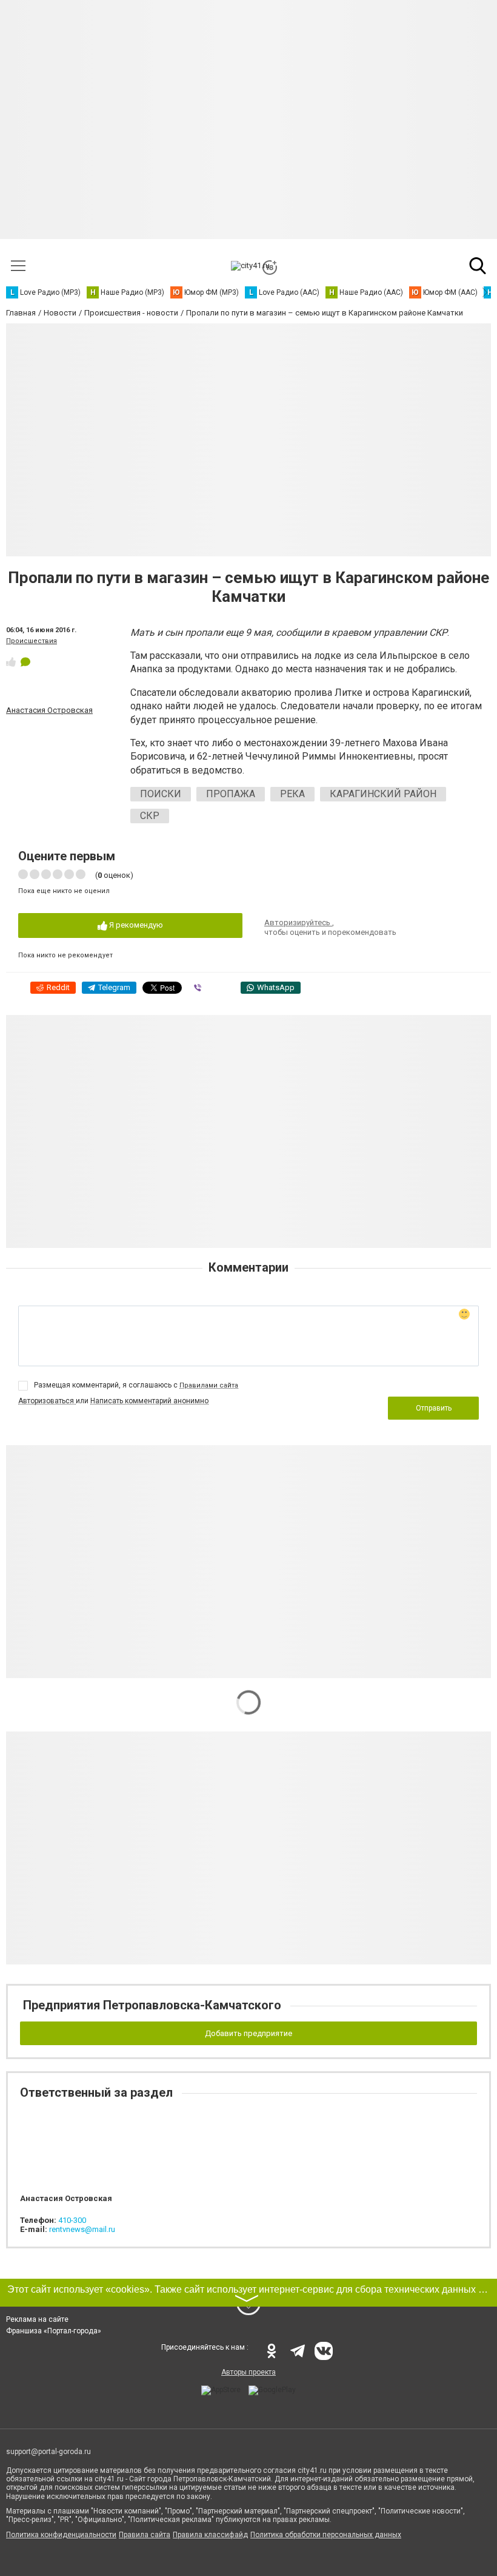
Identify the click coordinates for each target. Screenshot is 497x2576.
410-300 (72, 2220)
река (292, 794)
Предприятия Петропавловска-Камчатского (152, 2005)
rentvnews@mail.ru (82, 2229)
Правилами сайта (209, 1385)
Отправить (434, 1408)
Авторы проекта (248, 2372)
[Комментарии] (25, 662)
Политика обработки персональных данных (326, 2535)
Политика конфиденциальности (61, 2535)
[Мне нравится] (11, 662)
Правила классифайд (210, 2535)
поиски (161, 794)
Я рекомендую (135, 925)
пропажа (231, 794)
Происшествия (32, 641)
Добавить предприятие (248, 2033)
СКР (150, 816)
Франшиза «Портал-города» (54, 2331)
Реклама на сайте (37, 2319)
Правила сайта (145, 2535)
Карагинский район (383, 794)
